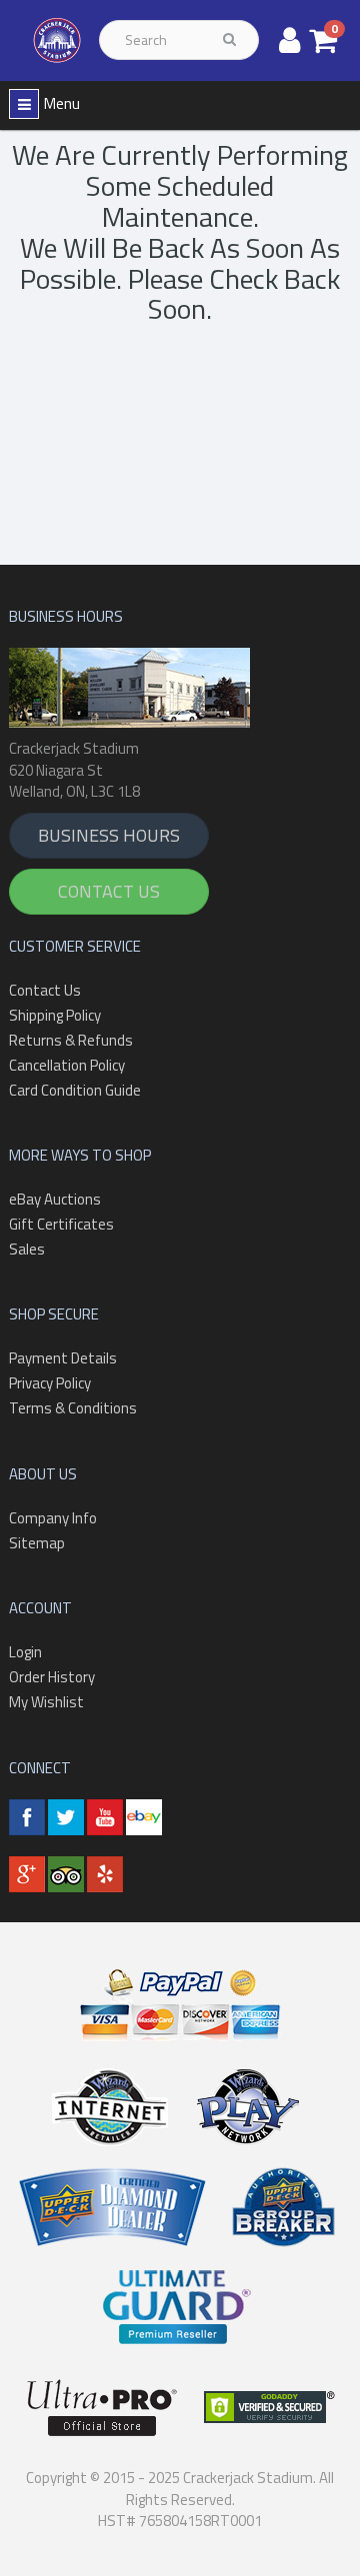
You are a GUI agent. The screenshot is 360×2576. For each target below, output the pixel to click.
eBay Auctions (55, 1199)
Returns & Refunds (71, 1040)
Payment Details (63, 1358)
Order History (52, 1677)
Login (25, 1652)
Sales (27, 1249)
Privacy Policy (50, 1383)
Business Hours (109, 835)
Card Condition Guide (75, 1090)
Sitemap (37, 1543)
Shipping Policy (55, 1015)
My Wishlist (46, 1702)
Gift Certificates (61, 1224)
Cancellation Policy (67, 1065)
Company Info (53, 1518)
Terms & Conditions (73, 1408)
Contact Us (109, 891)
